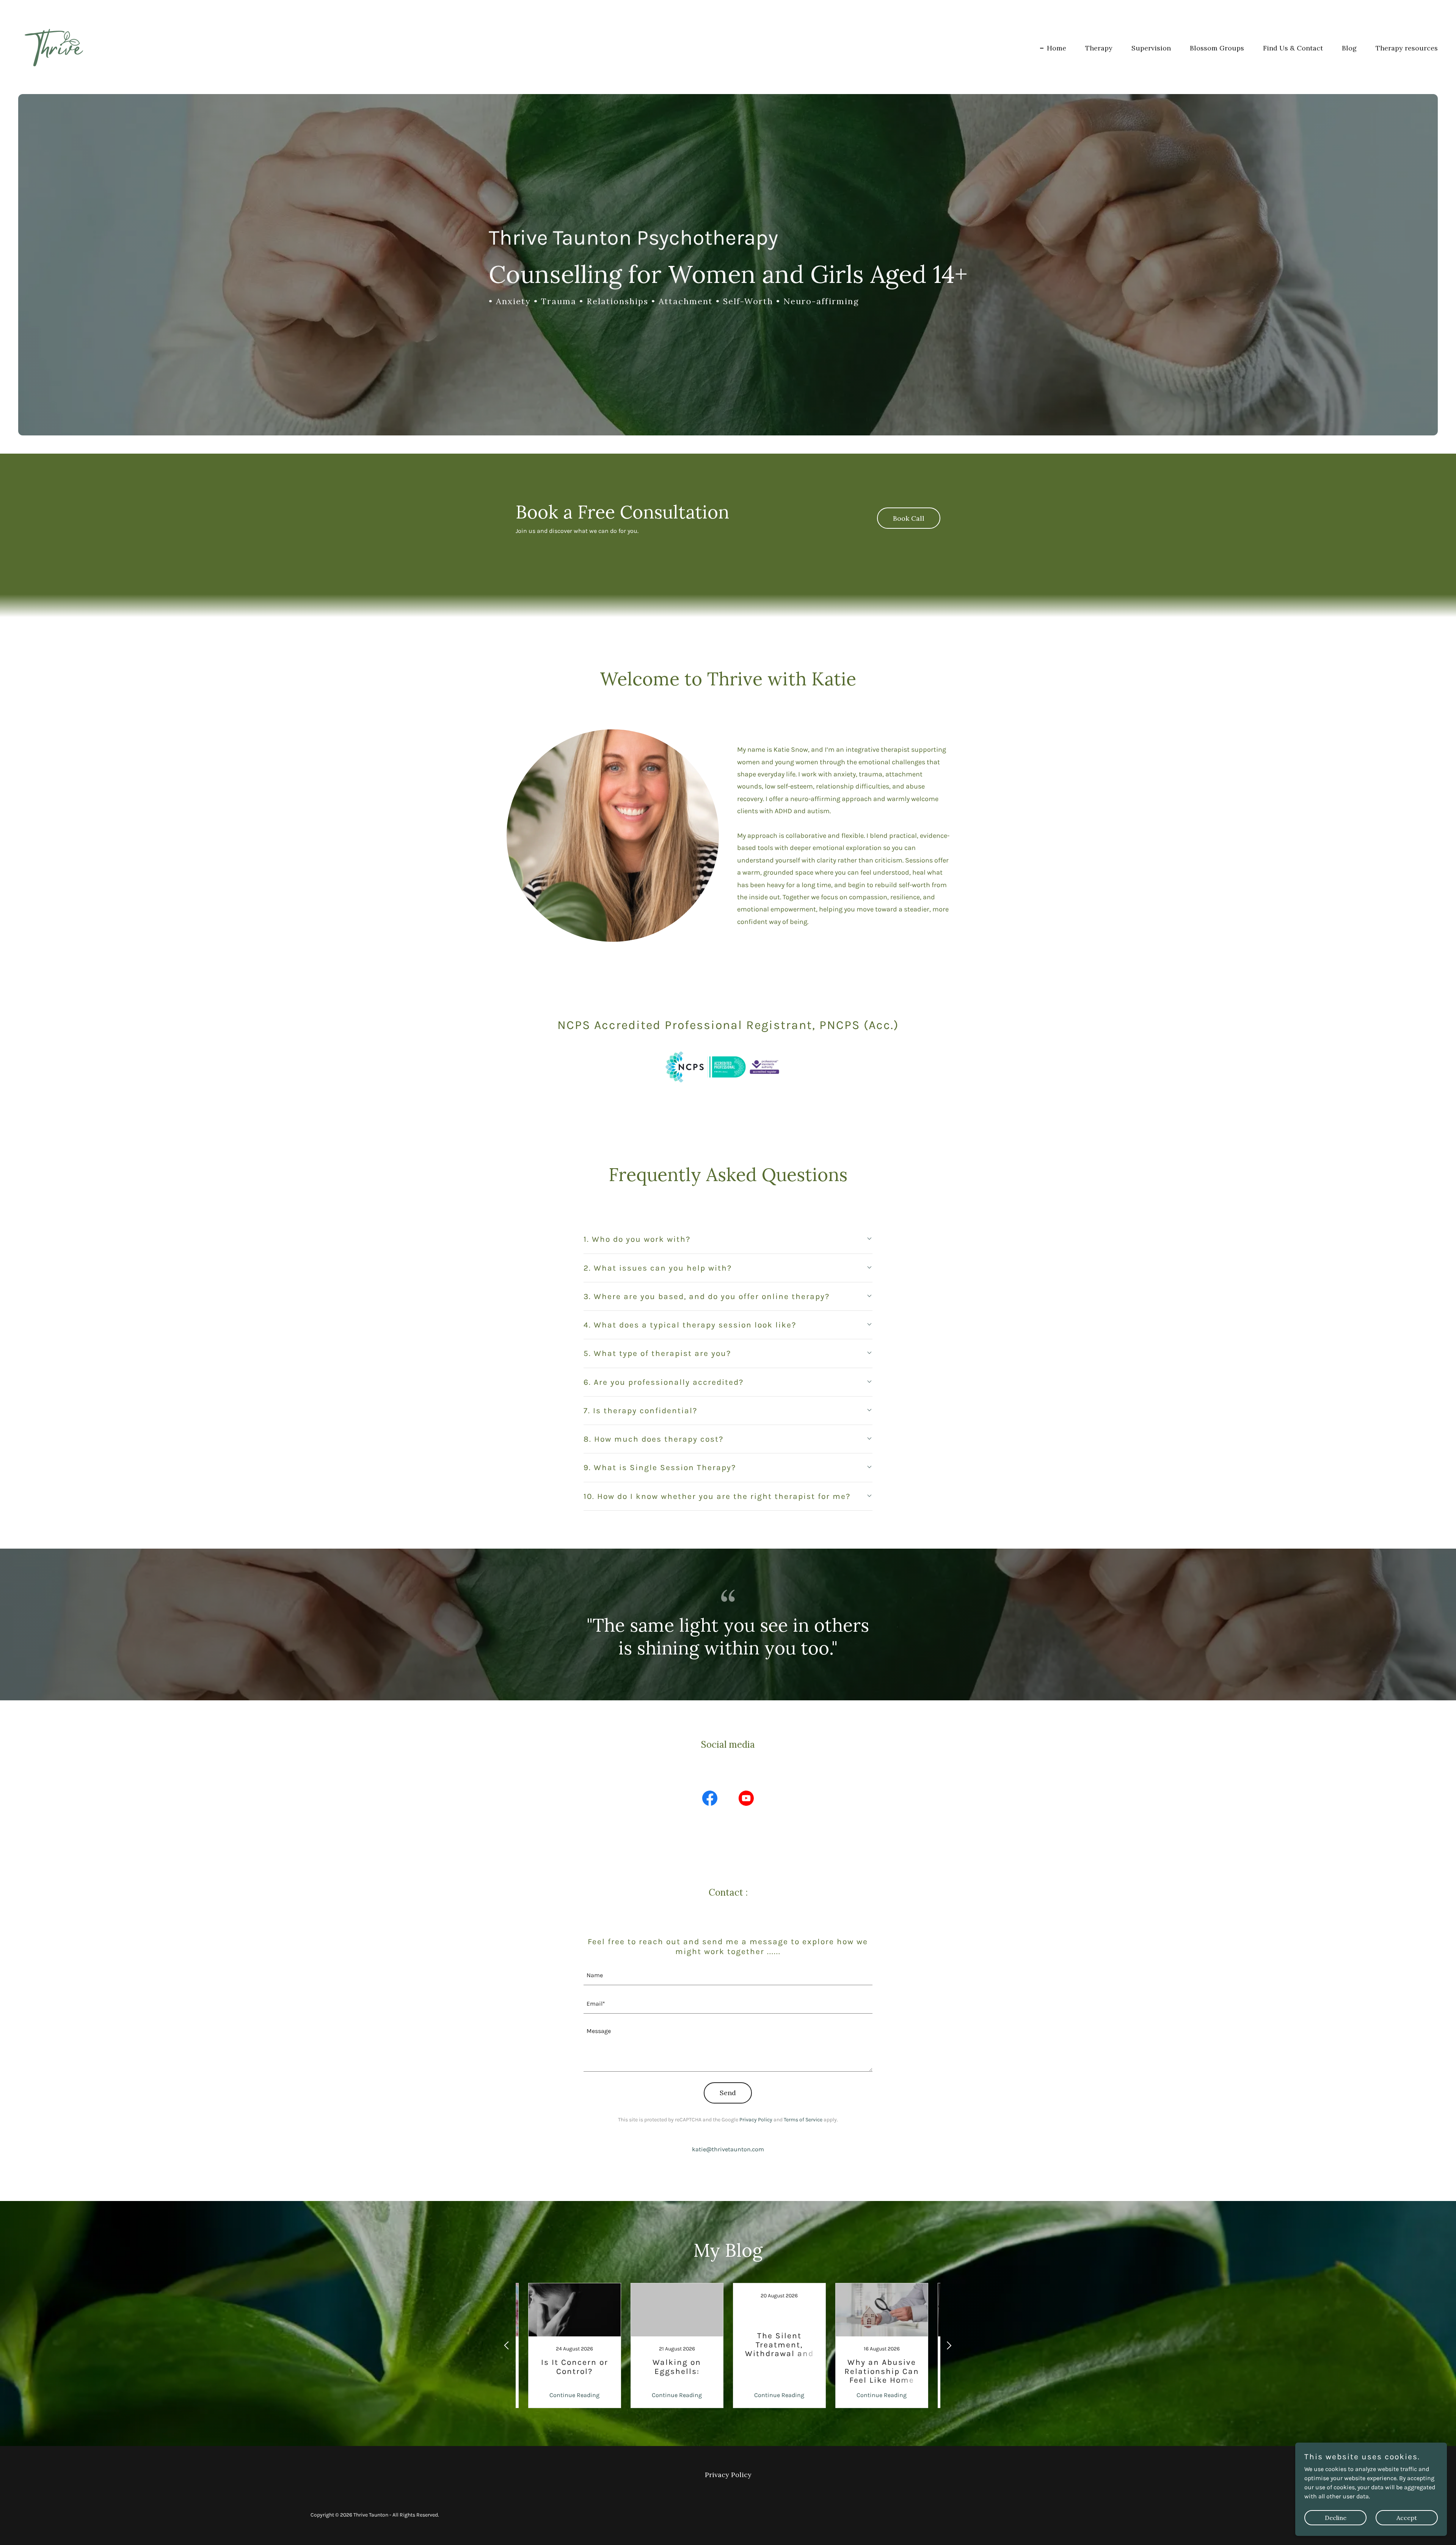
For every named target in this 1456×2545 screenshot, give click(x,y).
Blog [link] (1349, 48)
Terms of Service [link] (803, 2120)
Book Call (909, 518)
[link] (56, 46)
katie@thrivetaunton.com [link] (728, 2149)
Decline (1336, 2518)
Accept (1407, 2518)
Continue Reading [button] (574, 2395)
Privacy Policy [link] (756, 2120)
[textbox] (728, 1976)
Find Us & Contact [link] (1293, 48)
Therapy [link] (1099, 48)
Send (728, 2093)
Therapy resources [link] (1407, 48)
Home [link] (1057, 48)
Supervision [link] (1151, 48)
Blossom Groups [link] (1217, 48)
